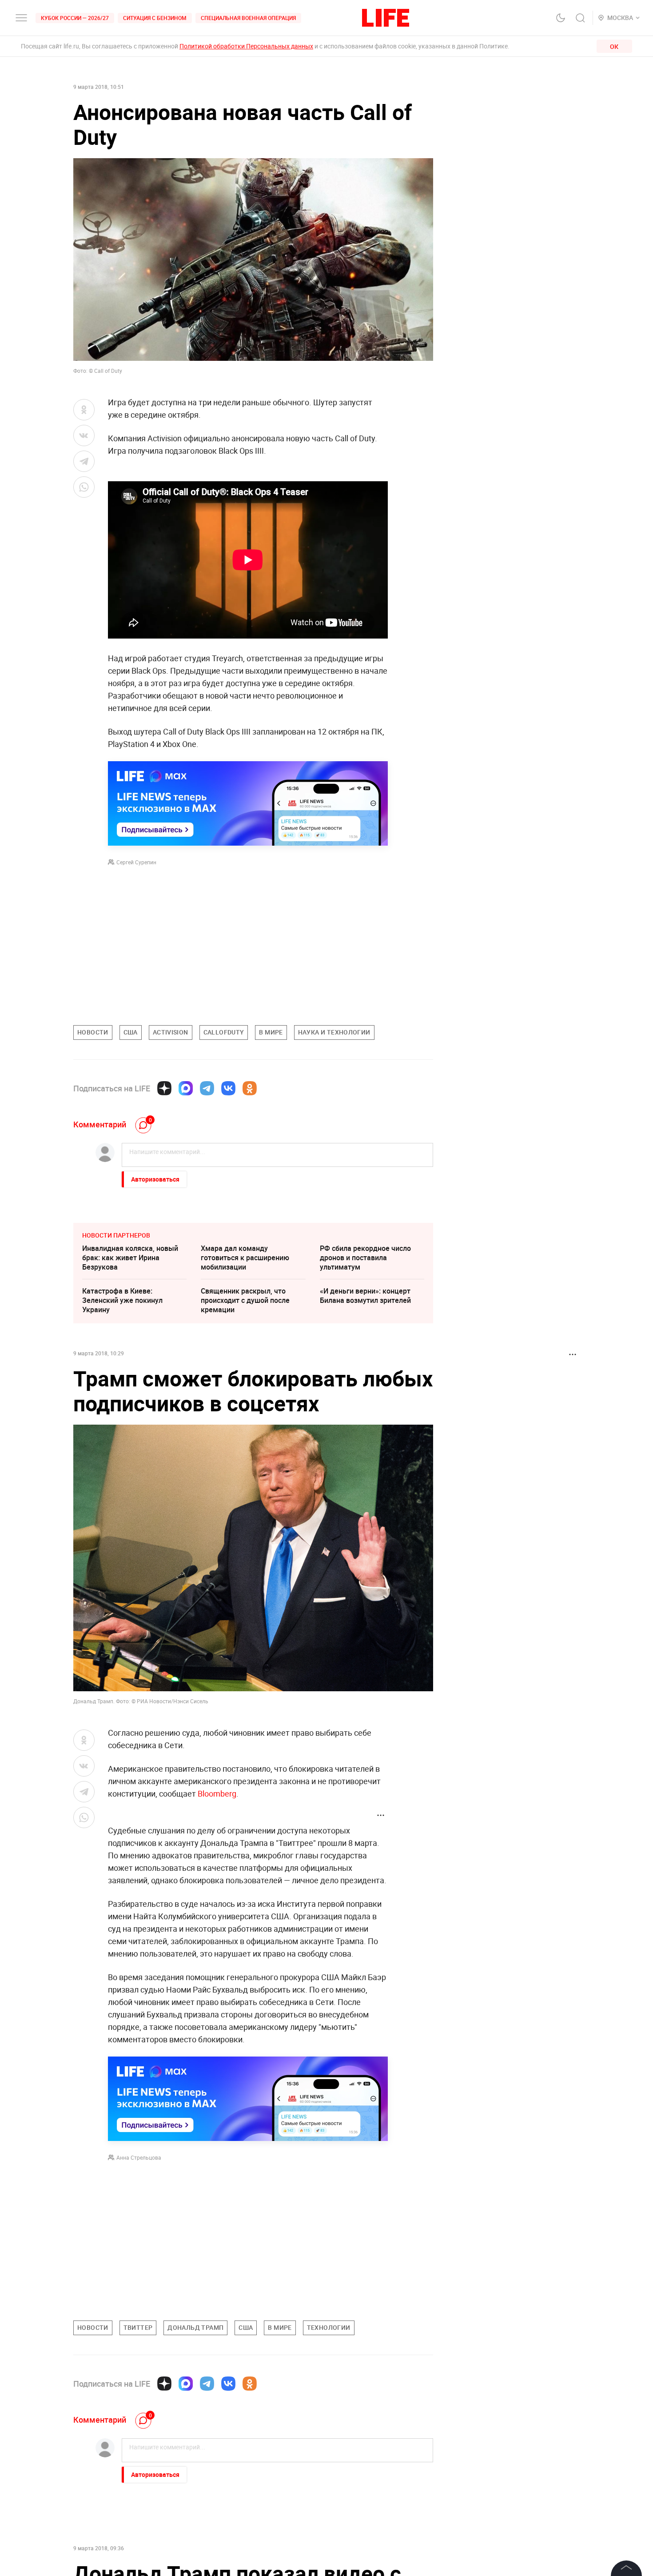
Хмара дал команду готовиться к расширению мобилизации (245, 1258)
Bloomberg (217, 1793)
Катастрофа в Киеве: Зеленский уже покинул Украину (122, 1300)
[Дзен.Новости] (164, 1088)
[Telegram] (207, 1088)
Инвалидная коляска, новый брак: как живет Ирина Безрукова (130, 1258)
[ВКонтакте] (228, 1088)
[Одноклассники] (250, 1088)
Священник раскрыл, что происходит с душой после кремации (245, 1300)
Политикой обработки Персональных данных (246, 46)
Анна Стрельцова (139, 2157)
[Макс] (186, 1088)
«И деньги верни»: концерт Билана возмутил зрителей (365, 1296)
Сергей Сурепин (136, 862)
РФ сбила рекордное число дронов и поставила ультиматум (365, 1258)
